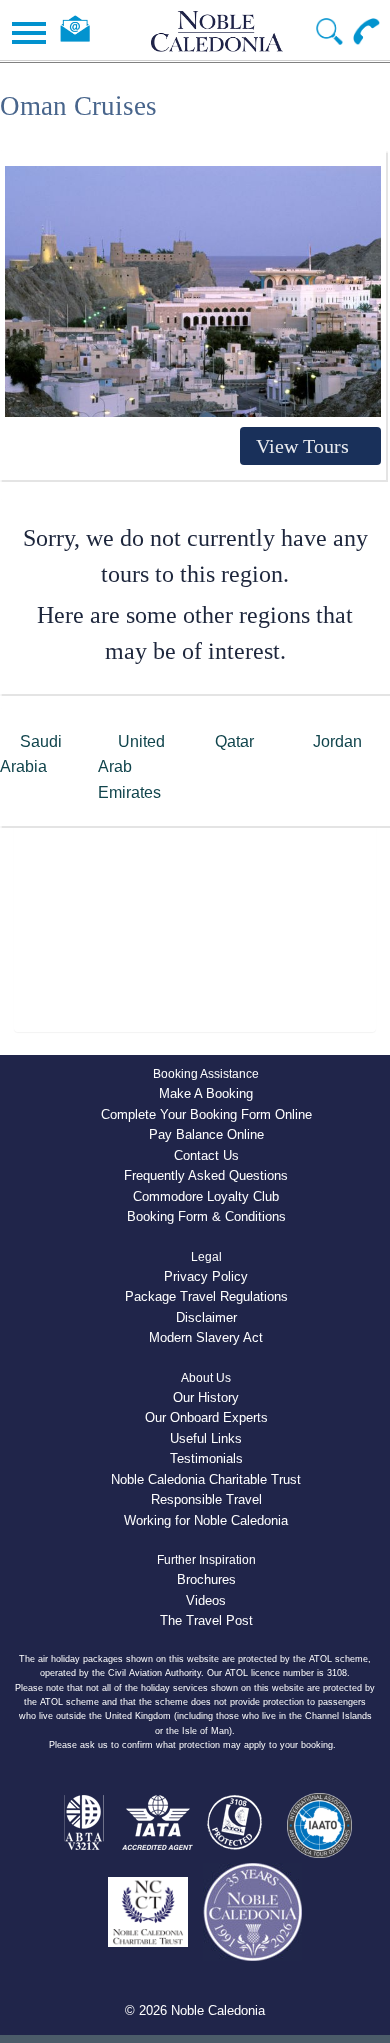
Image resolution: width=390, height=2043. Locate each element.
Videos (206, 1600)
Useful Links (206, 1438)
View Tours (302, 446)
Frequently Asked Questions (206, 1175)
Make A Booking (206, 1093)
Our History (206, 1397)
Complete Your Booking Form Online (206, 1114)
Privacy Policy (206, 1276)
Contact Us (206, 1155)
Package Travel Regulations (206, 1296)
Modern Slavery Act (206, 1337)
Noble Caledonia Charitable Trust (206, 1479)
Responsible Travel (206, 1499)
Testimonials (206, 1458)
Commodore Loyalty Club (206, 1196)
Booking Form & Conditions (206, 1216)
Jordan (337, 741)
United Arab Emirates (131, 767)
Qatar (234, 741)
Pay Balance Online (206, 1134)
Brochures (206, 1579)
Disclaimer (206, 1317)
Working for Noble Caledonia (206, 1520)
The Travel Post (206, 1620)
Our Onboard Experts (206, 1417)
